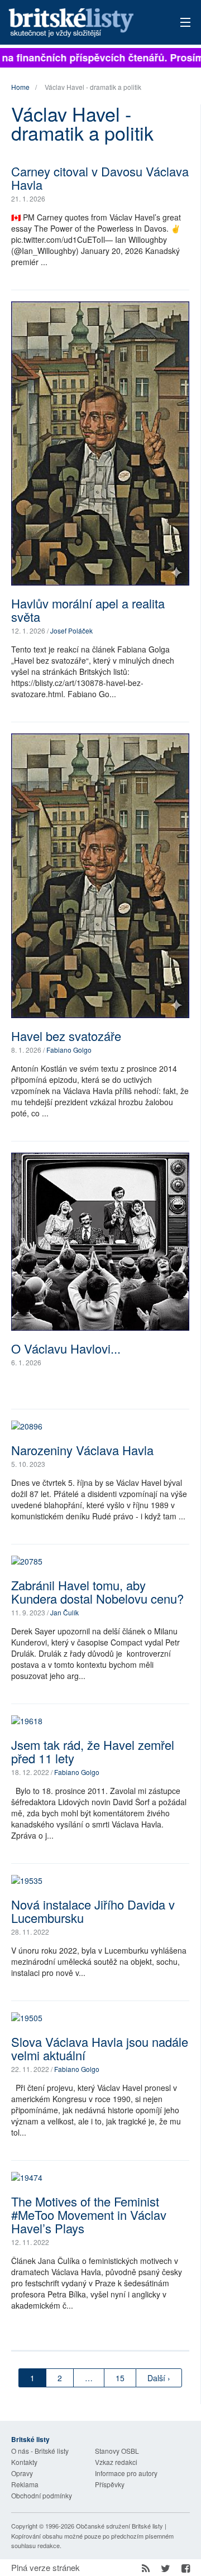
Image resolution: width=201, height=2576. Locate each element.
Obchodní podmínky (42, 2495)
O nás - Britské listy (40, 2451)
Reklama (25, 2484)
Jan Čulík (64, 1612)
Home (20, 87)
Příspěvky (110, 2484)
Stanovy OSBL (117, 2451)
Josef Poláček (71, 630)
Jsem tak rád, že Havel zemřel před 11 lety (93, 1751)
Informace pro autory (126, 2473)
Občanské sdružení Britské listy (119, 2526)
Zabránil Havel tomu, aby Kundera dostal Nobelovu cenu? (97, 1592)
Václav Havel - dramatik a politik (93, 87)
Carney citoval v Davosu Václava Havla (100, 178)
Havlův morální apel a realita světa (88, 610)
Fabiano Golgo (69, 1050)
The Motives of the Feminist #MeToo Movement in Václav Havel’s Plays (89, 2215)
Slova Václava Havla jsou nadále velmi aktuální (100, 2048)
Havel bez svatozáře (66, 1036)
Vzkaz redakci (116, 2462)
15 (120, 2378)
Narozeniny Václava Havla (82, 1450)
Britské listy (83, 23)
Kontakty (24, 2462)
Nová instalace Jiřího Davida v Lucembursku (93, 1911)
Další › (159, 2378)
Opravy (22, 2473)
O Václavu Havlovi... (66, 1348)
